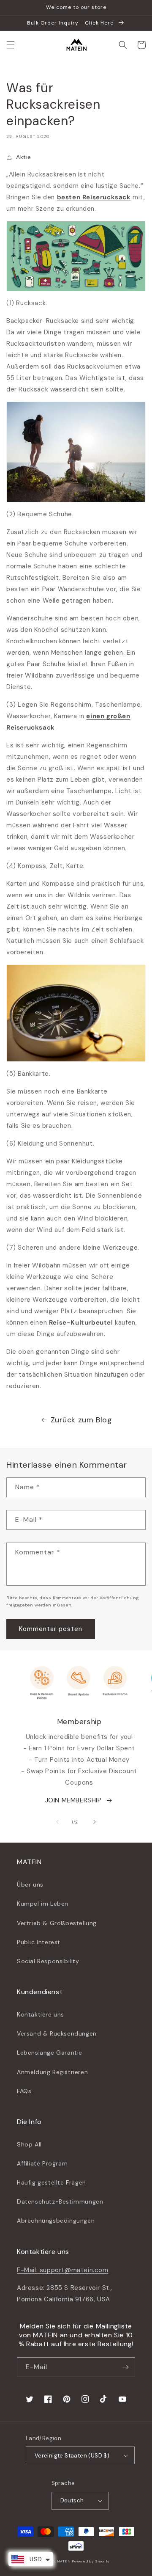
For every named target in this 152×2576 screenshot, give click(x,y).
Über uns (30, 1884)
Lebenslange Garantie (50, 2053)
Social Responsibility (48, 1961)
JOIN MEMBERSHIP (73, 1800)
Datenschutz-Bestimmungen (60, 2201)
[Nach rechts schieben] (95, 1822)
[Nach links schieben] (57, 1822)
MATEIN (64, 2561)
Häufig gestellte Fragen (52, 2182)
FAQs (24, 2091)
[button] (11, 45)
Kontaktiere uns (41, 2014)
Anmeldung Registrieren (52, 2072)
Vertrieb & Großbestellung (57, 1923)
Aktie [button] (24, 157)
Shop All (29, 2144)
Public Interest (39, 1942)
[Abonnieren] (125, 2367)
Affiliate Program (42, 2163)
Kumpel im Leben (43, 1904)
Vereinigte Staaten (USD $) (72, 2456)
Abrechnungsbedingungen (56, 2221)
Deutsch (72, 2500)
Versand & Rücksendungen (57, 2033)
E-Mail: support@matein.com (63, 2270)
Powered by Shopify (91, 2561)
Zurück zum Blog (81, 1420)
